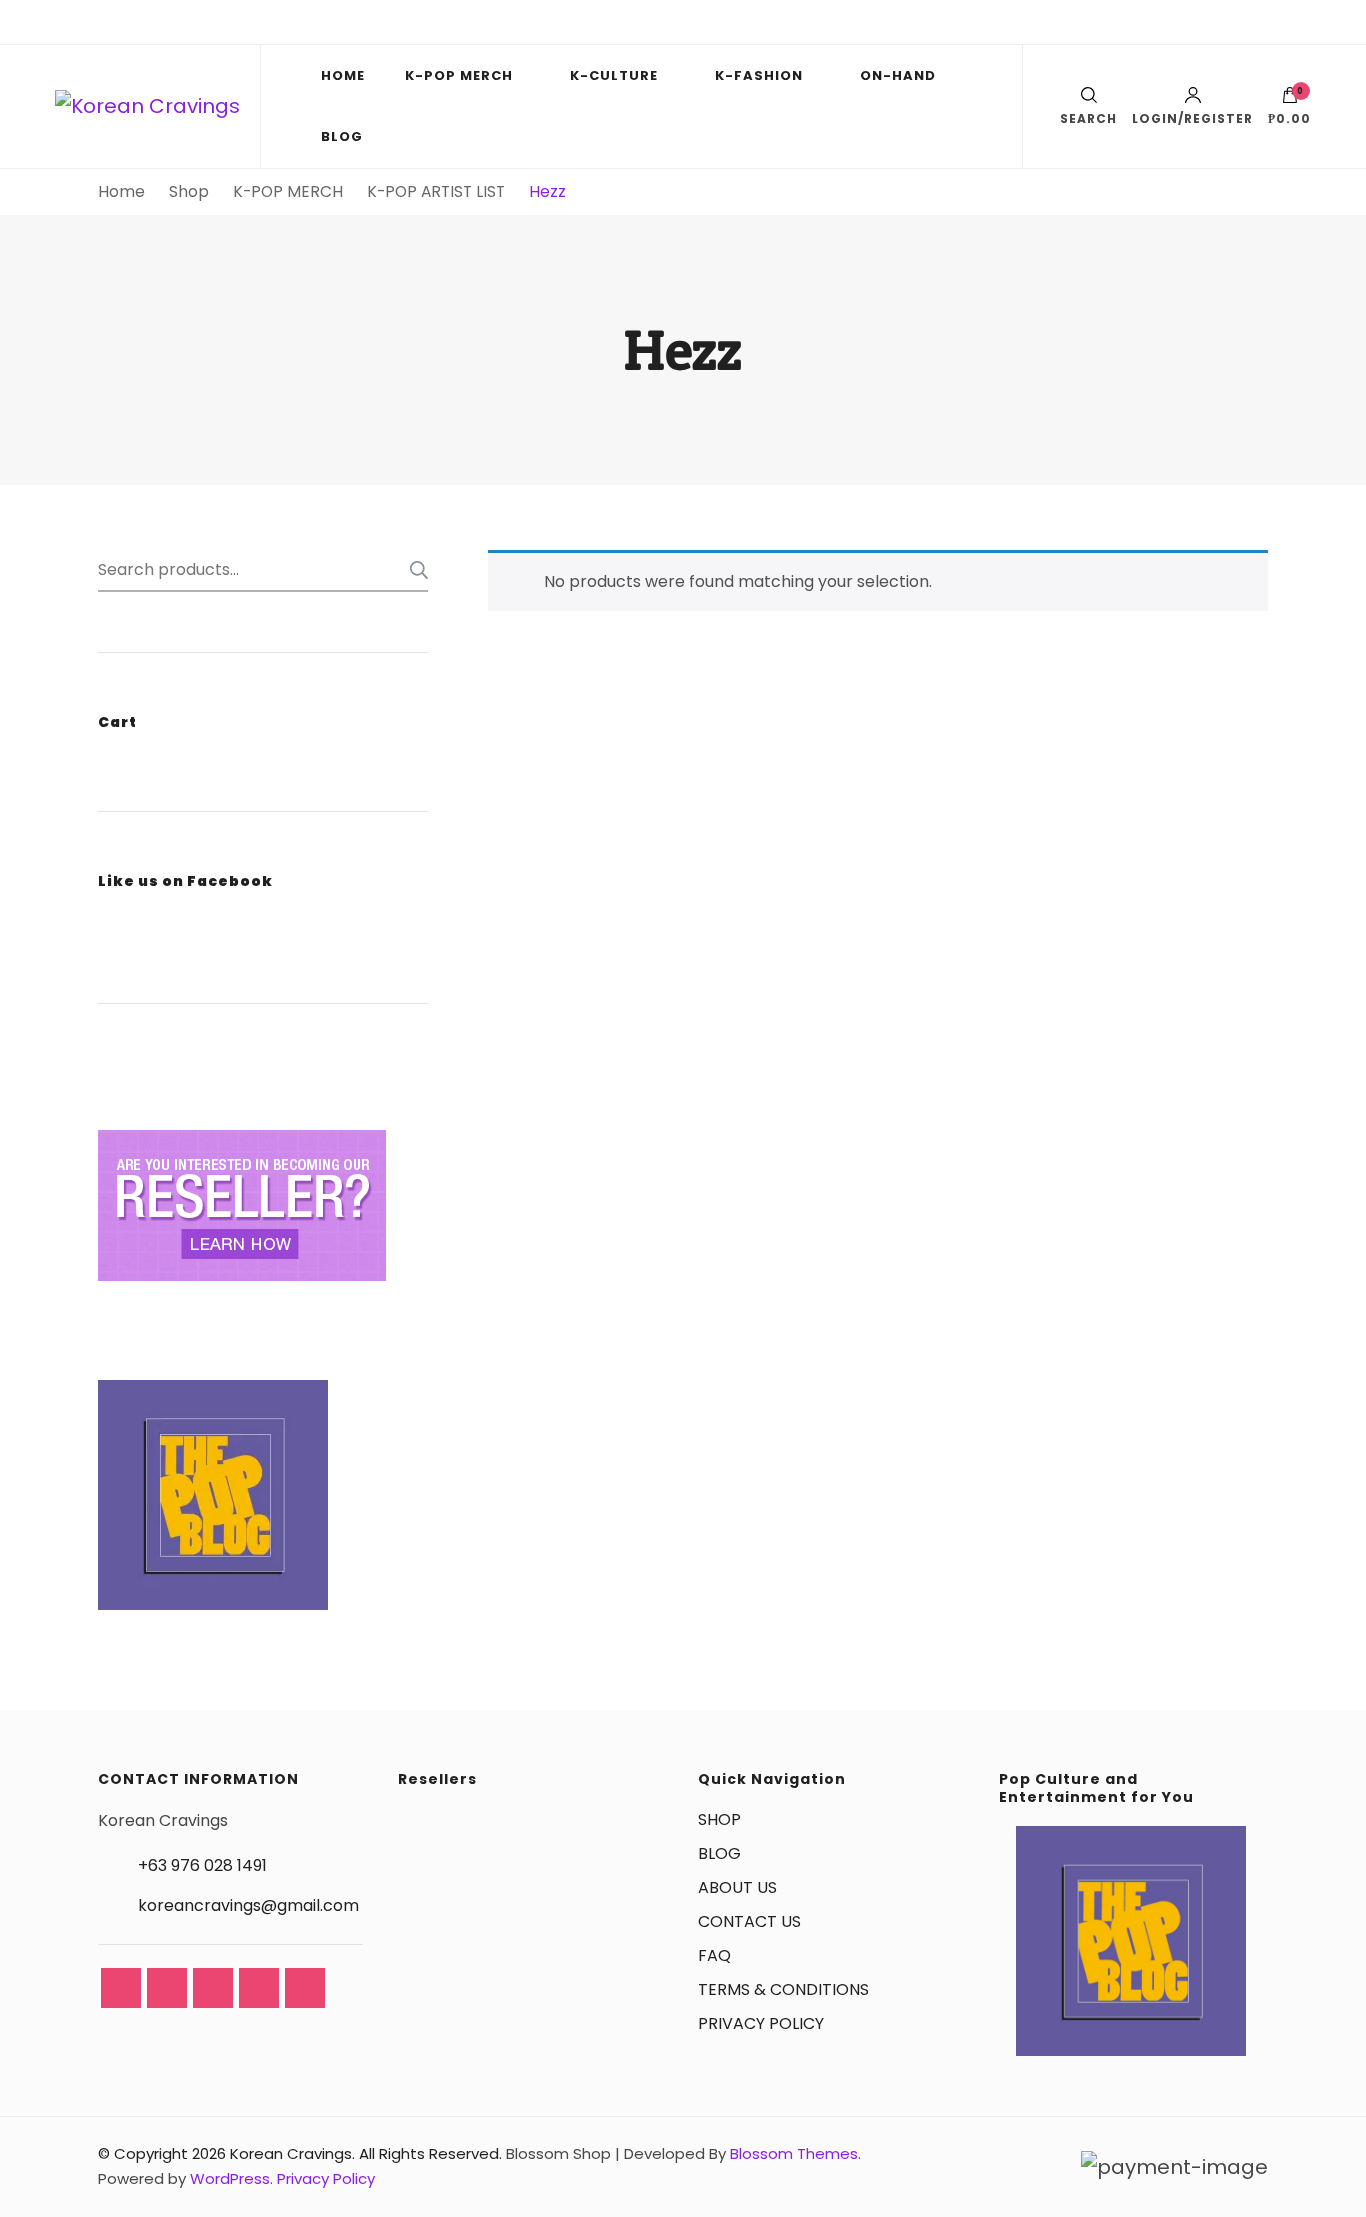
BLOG (342, 136)
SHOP (719, 1819)
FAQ (714, 1955)
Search (413, 570)
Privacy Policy (326, 2178)
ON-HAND (898, 75)
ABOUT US (737, 1887)
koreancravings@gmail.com (248, 1905)
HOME (343, 75)
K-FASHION (759, 75)
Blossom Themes (794, 2153)
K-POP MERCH (459, 75)
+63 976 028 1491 (202, 1865)
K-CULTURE (614, 75)
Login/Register (1192, 117)
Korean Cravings (291, 2153)
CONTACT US (749, 1921)
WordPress (230, 2178)
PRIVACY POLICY (761, 2023)
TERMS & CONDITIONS (783, 1989)
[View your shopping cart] (1290, 100)
